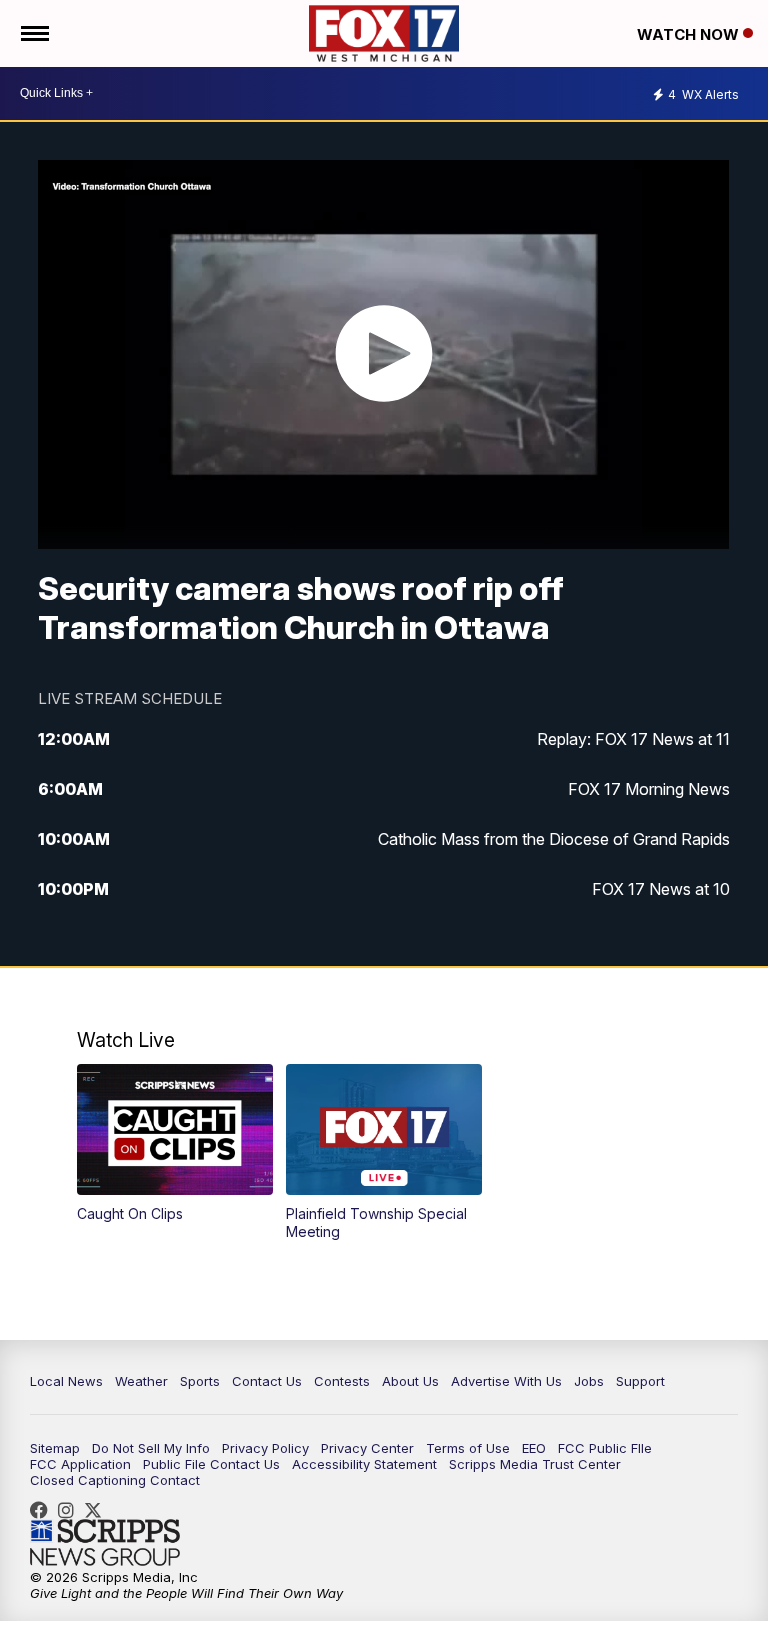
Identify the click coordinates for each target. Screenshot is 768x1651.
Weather (141, 1381)
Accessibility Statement (364, 1464)
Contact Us (267, 1381)
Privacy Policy (265, 1448)
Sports (200, 1381)
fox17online (44, 1510)
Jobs (589, 1381)
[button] (175, 1143)
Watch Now (690, 34)
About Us (410, 1381)
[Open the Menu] (33, 33)
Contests (342, 1381)
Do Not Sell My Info (151, 1448)
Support (640, 1381)
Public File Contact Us (211, 1464)
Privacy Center (367, 1448)
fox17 (98, 1510)
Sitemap (55, 1448)
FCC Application (80, 1464)
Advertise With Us (506, 1381)
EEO (534, 1448)
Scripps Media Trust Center (535, 1464)
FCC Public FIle (605, 1448)
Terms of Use (468, 1448)
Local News (66, 1381)
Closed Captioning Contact (115, 1480)
